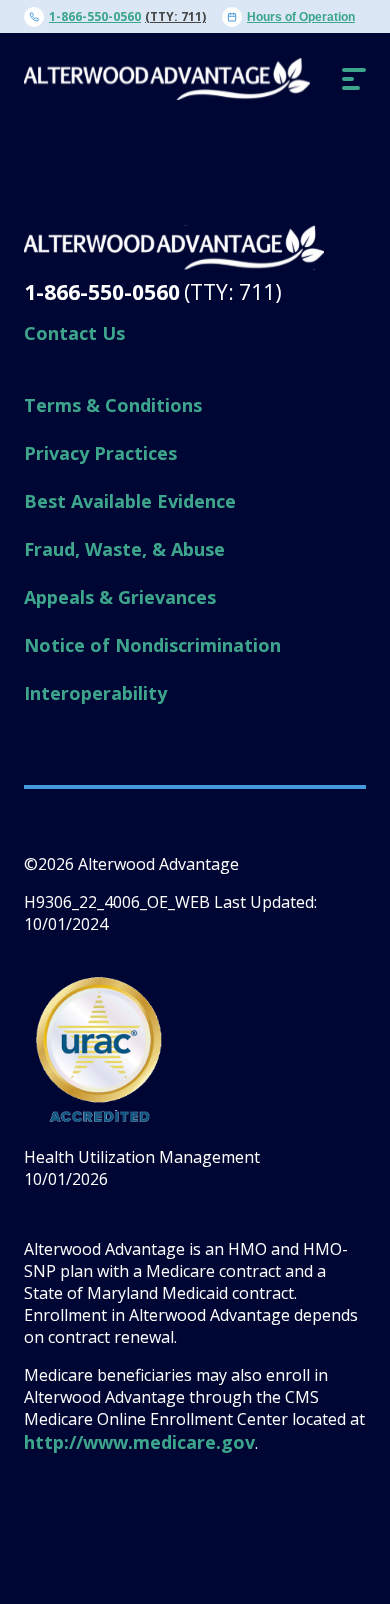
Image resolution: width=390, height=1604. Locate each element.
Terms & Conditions (113, 405)
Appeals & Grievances (120, 597)
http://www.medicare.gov (139, 1442)
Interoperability (95, 693)
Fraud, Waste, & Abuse (124, 549)
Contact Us (74, 333)
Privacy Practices (100, 453)
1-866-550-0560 (95, 16)
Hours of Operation (301, 17)
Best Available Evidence (130, 501)
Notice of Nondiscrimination (152, 645)
